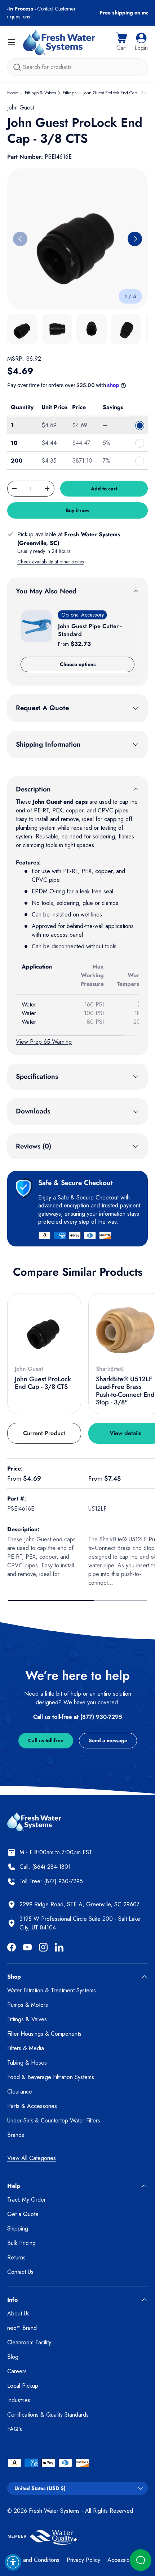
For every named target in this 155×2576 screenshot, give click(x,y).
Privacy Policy (83, 2560)
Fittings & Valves (40, 93)
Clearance (20, 2092)
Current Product (44, 1433)
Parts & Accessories (32, 2106)
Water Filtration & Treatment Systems (52, 1990)
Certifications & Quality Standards (48, 2415)
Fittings (70, 93)
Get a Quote (23, 2214)
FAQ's (15, 2429)
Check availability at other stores (50, 562)
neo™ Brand (22, 2328)
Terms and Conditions (33, 2560)
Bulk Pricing (21, 2243)
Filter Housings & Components (44, 2034)
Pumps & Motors (28, 2005)
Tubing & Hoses (27, 2063)
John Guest (21, 108)
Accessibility (122, 2560)
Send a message (108, 1740)
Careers (17, 2371)
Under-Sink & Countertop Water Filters (54, 2120)
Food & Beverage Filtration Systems (51, 2077)
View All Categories (32, 2158)
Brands (16, 2135)
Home (13, 93)
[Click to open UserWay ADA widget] (13, 2562)
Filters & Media (26, 2048)
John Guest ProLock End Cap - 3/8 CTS (43, 1383)
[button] (121, 42)
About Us (18, 2313)
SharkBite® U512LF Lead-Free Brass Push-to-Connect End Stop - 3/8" (125, 1391)
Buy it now (78, 510)
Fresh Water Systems (54, 2511)
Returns (16, 2257)
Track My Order (26, 2200)
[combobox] (77, 67)
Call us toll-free (46, 1740)
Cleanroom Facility (29, 2342)
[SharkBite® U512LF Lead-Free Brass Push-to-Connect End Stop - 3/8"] (125, 1330)
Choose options (78, 664)
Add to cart (104, 489)
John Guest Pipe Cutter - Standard (90, 630)
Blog (13, 2357)
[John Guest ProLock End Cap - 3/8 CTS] (44, 1330)
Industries (19, 2400)
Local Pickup (23, 2386)
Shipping (18, 2229)
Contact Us (20, 2272)
